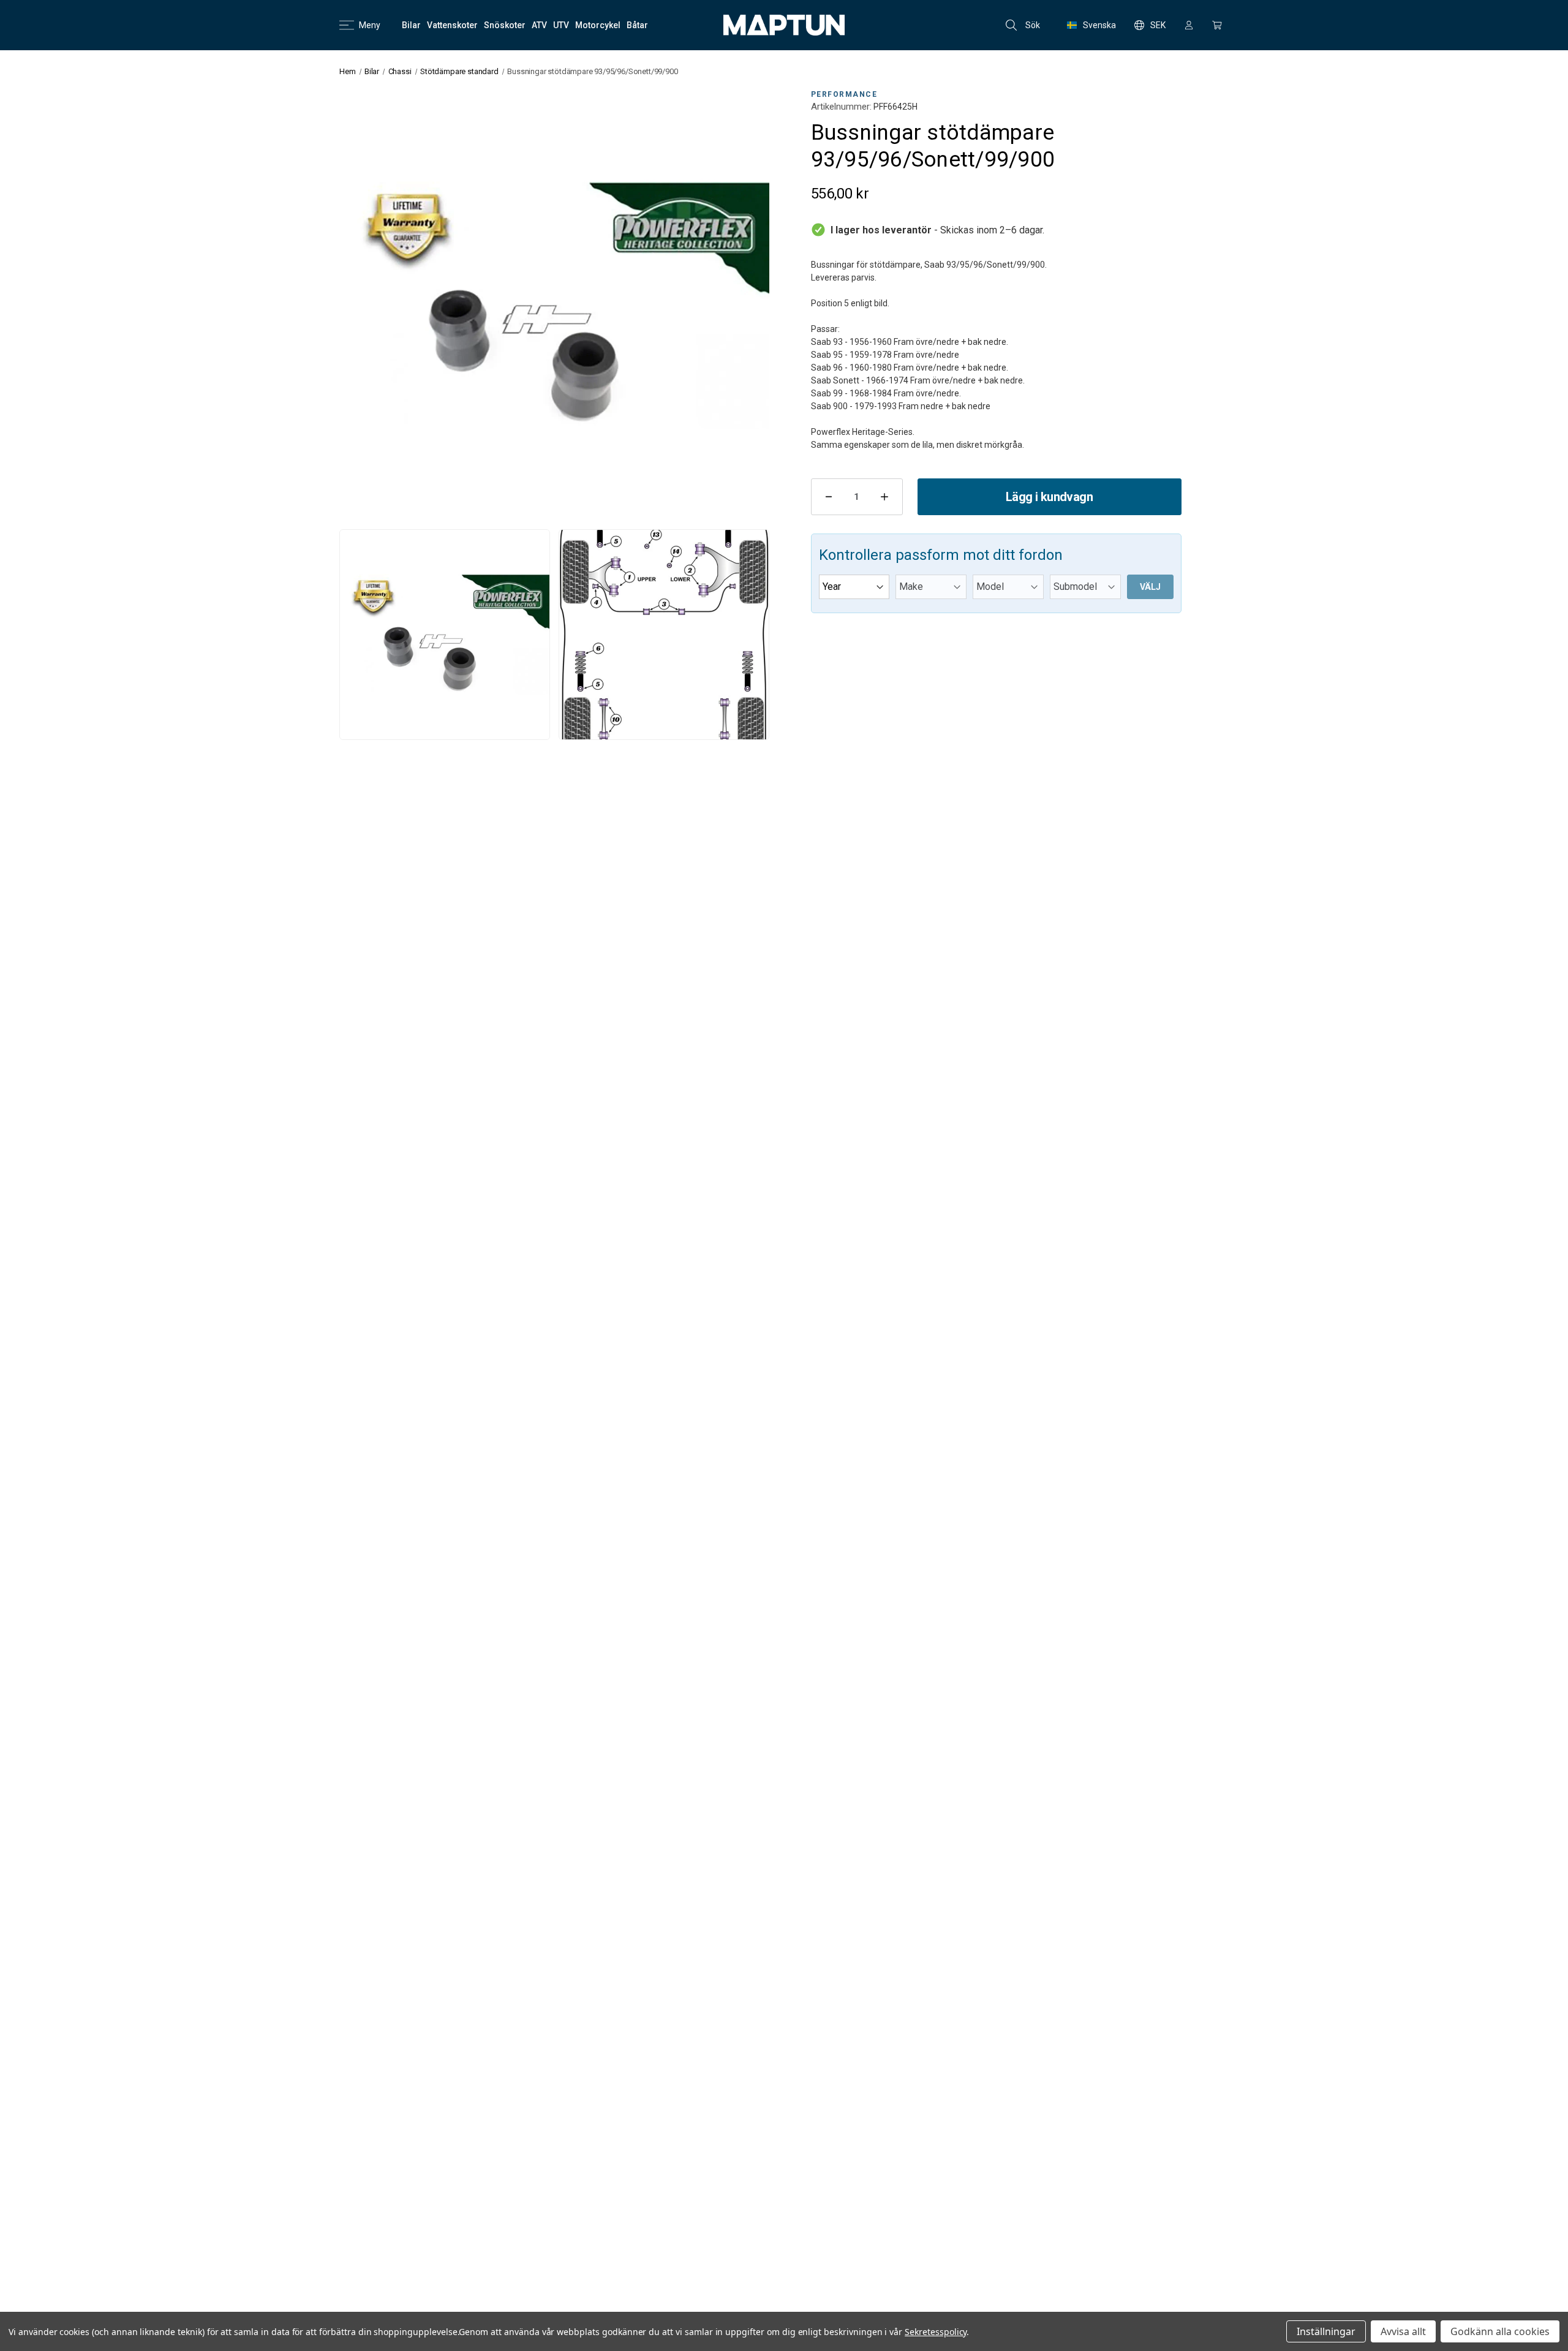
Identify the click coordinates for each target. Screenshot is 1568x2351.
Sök (1033, 25)
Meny (370, 25)
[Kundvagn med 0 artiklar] (1217, 25)
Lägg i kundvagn (1049, 497)
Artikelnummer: (841, 107)
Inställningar (1326, 2331)
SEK (1158, 25)
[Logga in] (1189, 25)
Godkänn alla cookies (1500, 2331)
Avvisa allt (1403, 2331)
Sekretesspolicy (936, 2332)
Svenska (1099, 25)
